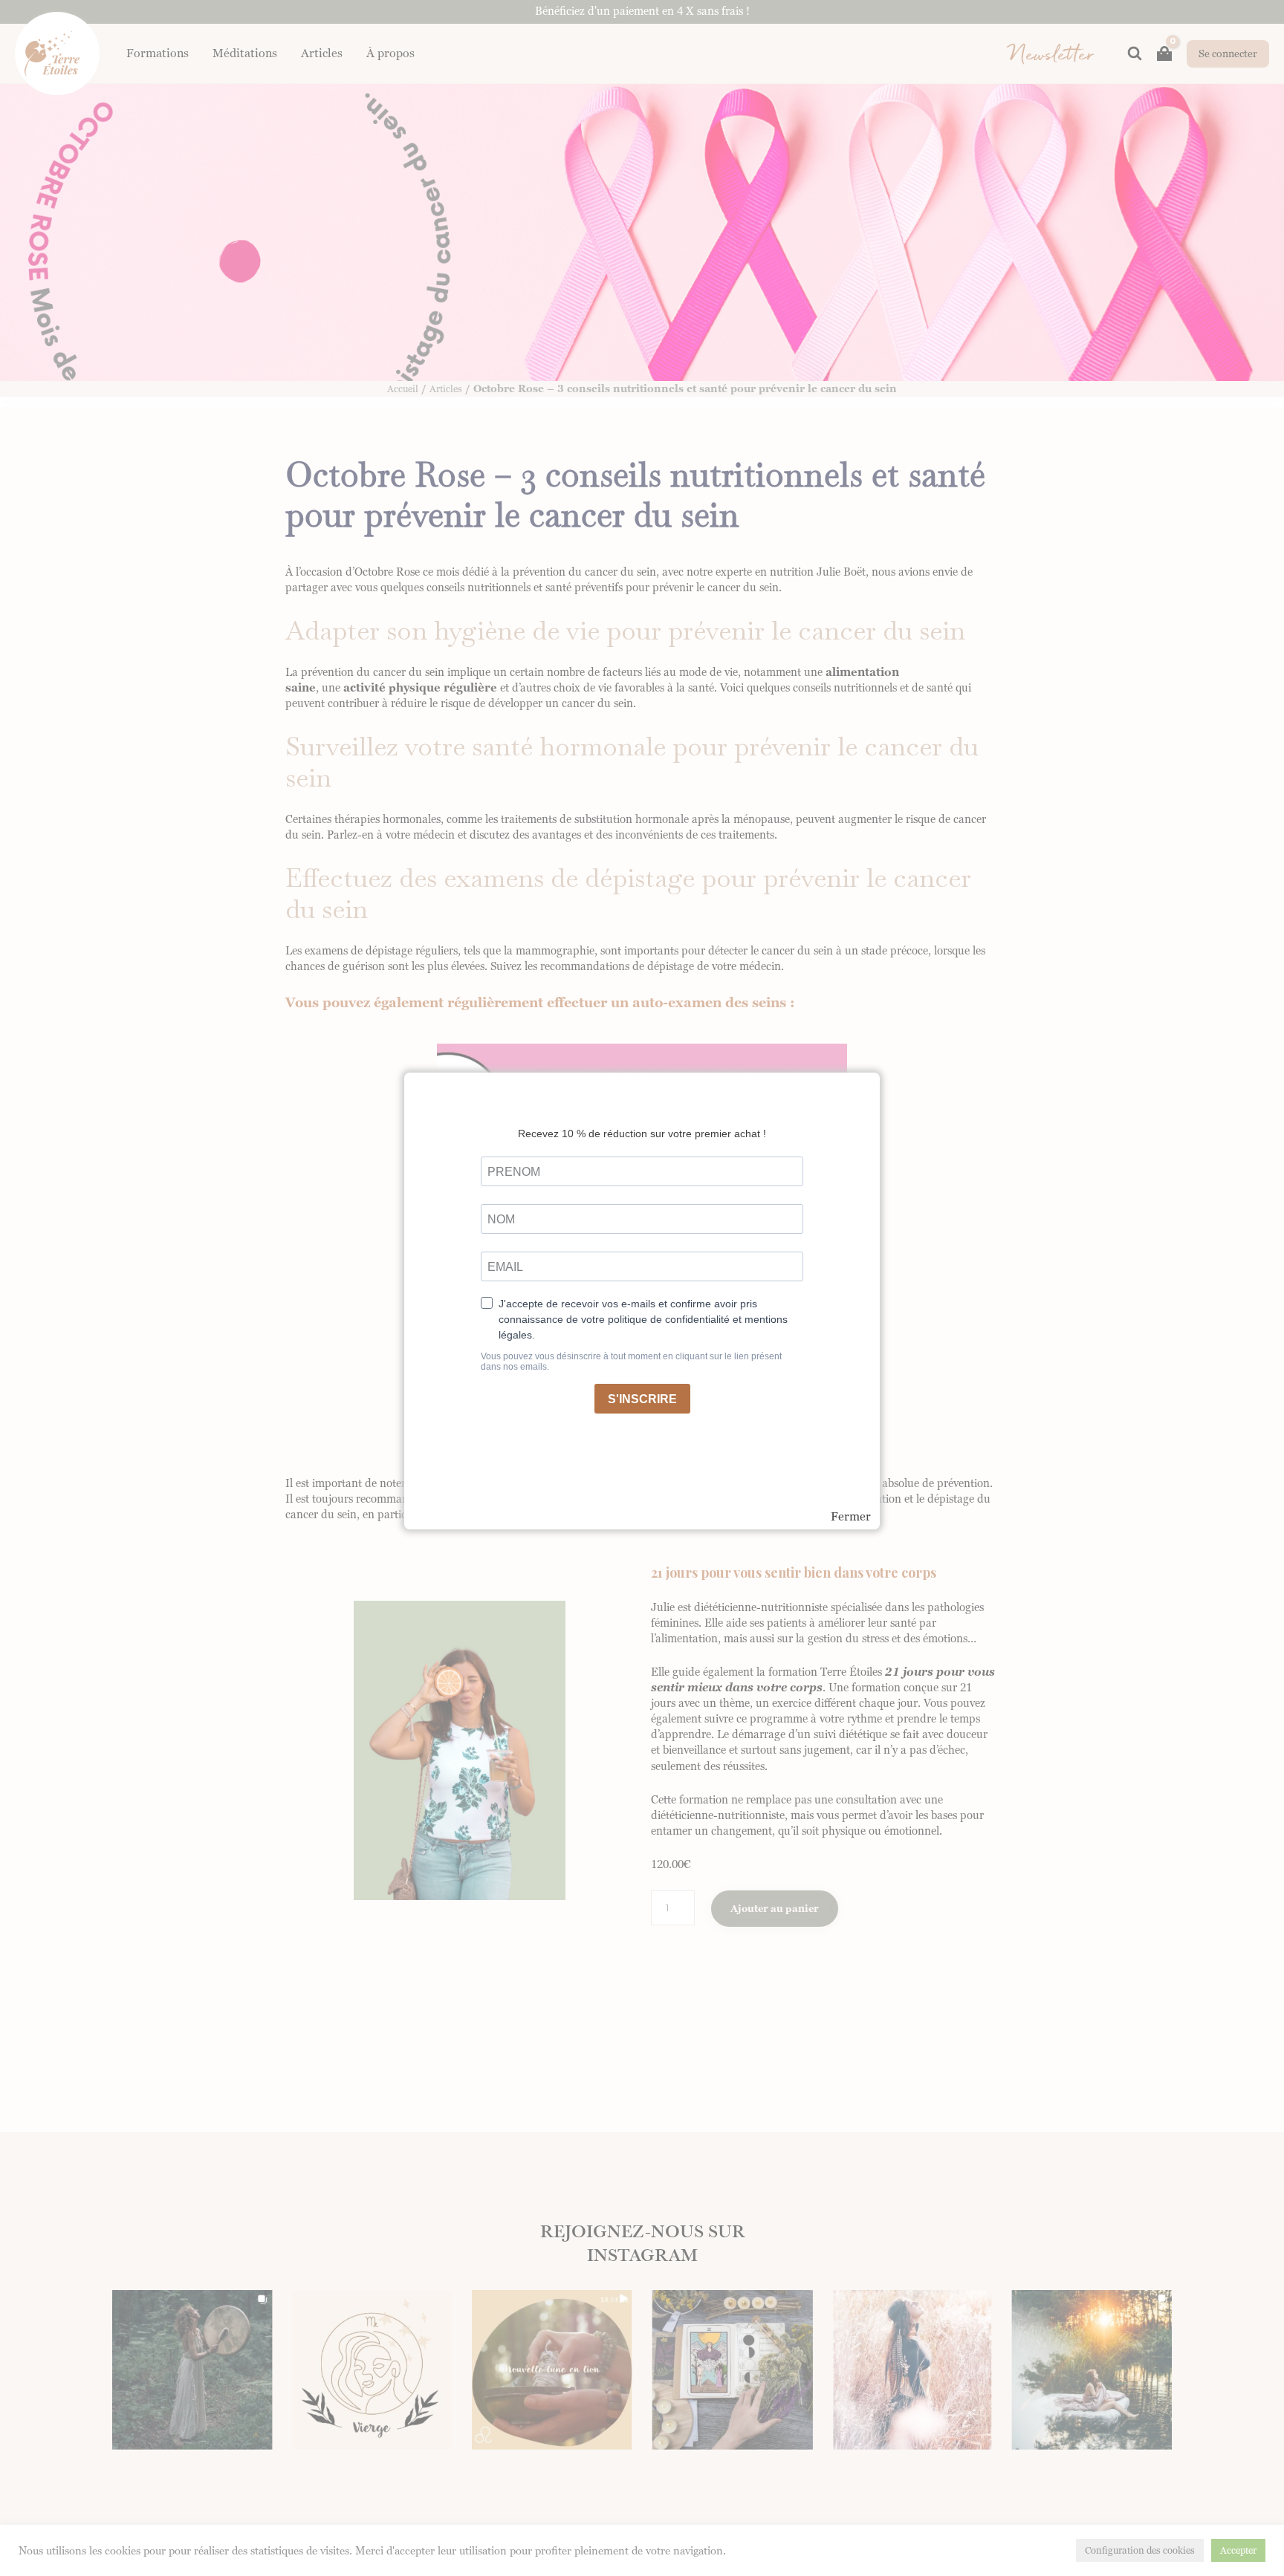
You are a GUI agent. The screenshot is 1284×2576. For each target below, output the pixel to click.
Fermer (851, 1517)
